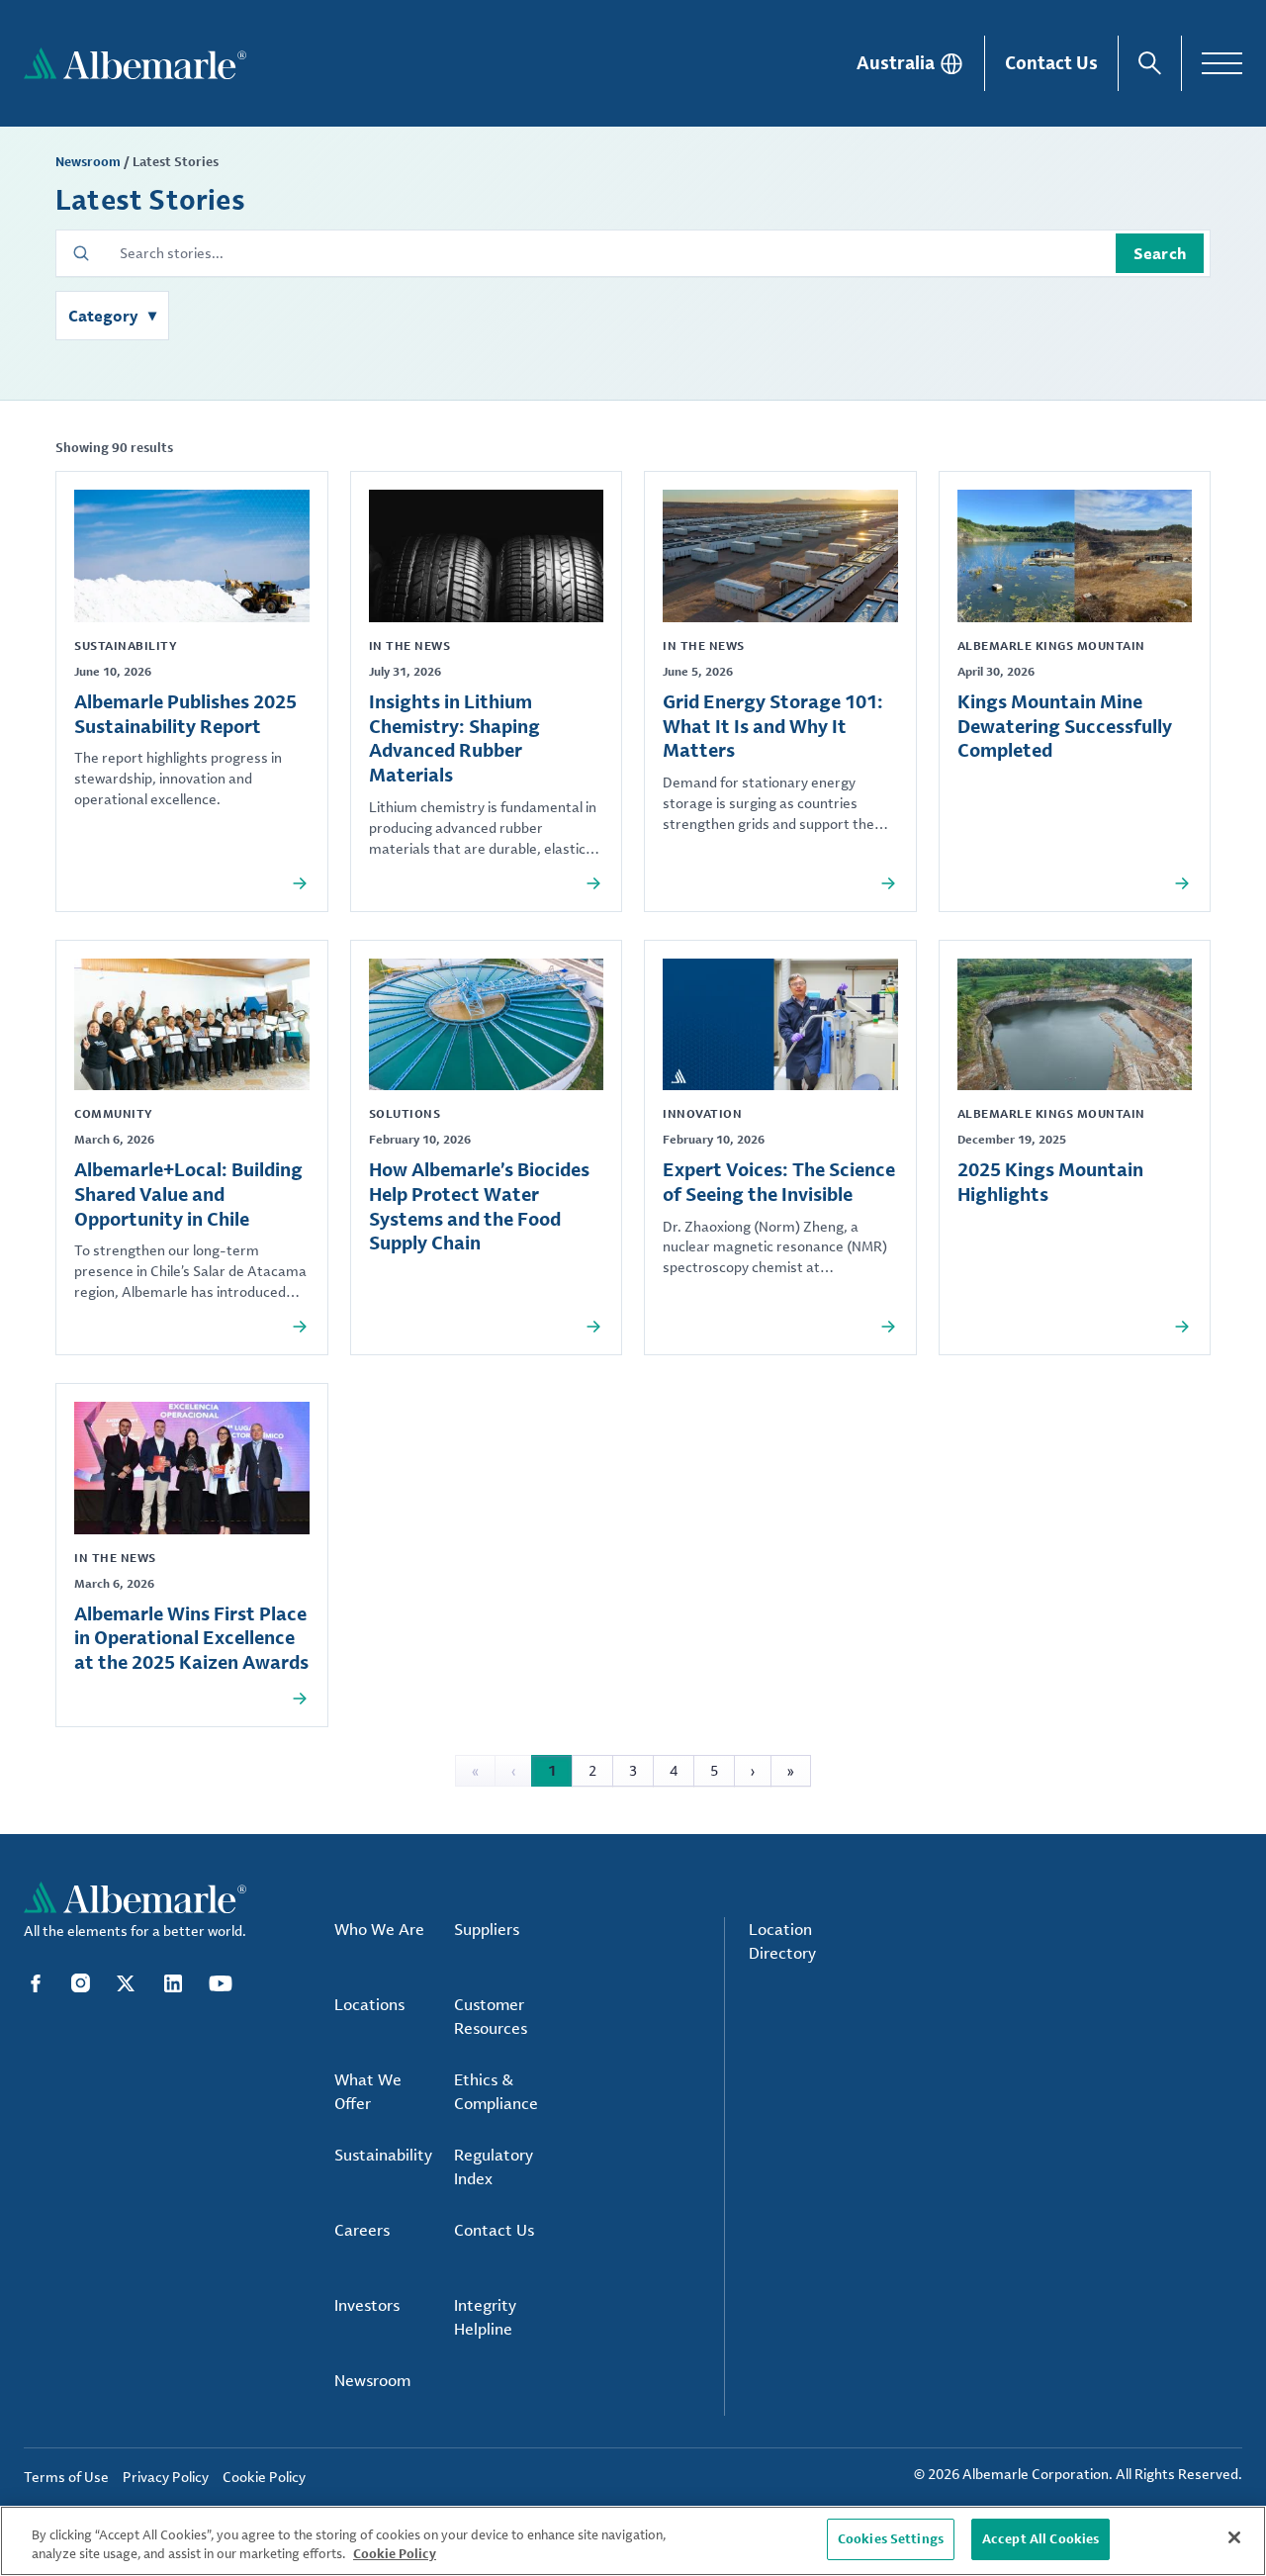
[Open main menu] (1222, 63)
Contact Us (1051, 62)
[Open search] (1150, 63)
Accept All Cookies (1040, 2538)
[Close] (1234, 2537)
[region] (633, 2541)
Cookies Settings (891, 2538)
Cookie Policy (395, 2554)
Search (1160, 253)
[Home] (135, 63)
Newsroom (88, 161)
